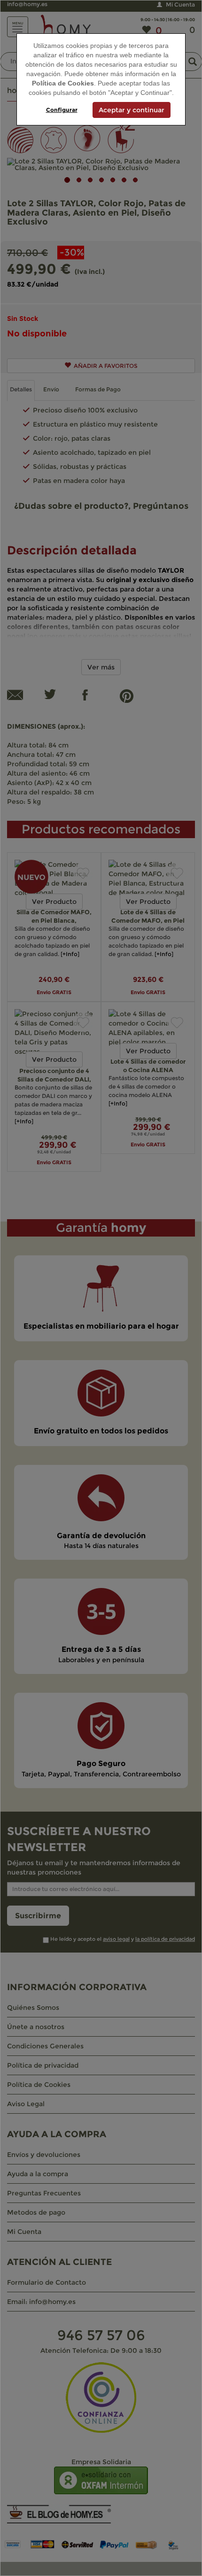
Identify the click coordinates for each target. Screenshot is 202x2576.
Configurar (62, 110)
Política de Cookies (63, 83)
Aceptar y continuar (132, 110)
